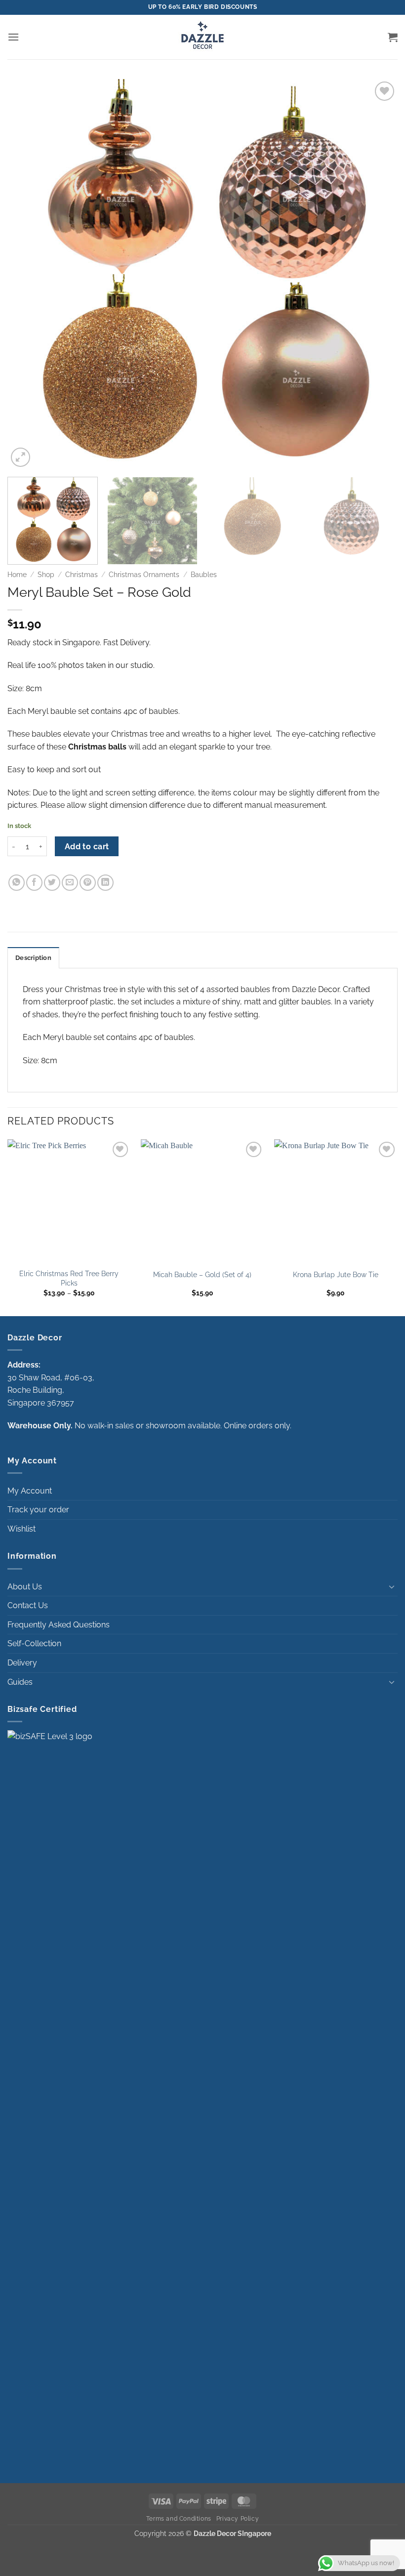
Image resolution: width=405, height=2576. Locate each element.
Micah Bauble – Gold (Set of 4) (202, 1274)
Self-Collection (34, 1643)
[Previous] (28, 274)
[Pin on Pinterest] (88, 883)
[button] (13, 37)
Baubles (204, 575)
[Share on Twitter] (52, 883)
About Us (25, 1587)
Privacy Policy (238, 2518)
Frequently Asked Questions (59, 1625)
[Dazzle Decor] (202, 37)
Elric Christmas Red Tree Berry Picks (69, 1278)
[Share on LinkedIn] (105, 883)
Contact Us (28, 1605)
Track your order (38, 1510)
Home (17, 575)
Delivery (22, 1663)
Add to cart (87, 847)
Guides (20, 1682)
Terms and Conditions (179, 2518)
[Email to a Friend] (70, 883)
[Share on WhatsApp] (17, 883)
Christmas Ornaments (144, 575)
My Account (30, 1491)
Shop (46, 575)
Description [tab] (33, 958)
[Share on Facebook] (34, 883)
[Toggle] (392, 1586)
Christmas (81, 575)
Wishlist (21, 1529)
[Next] (377, 274)
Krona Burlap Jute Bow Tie (336, 1274)
